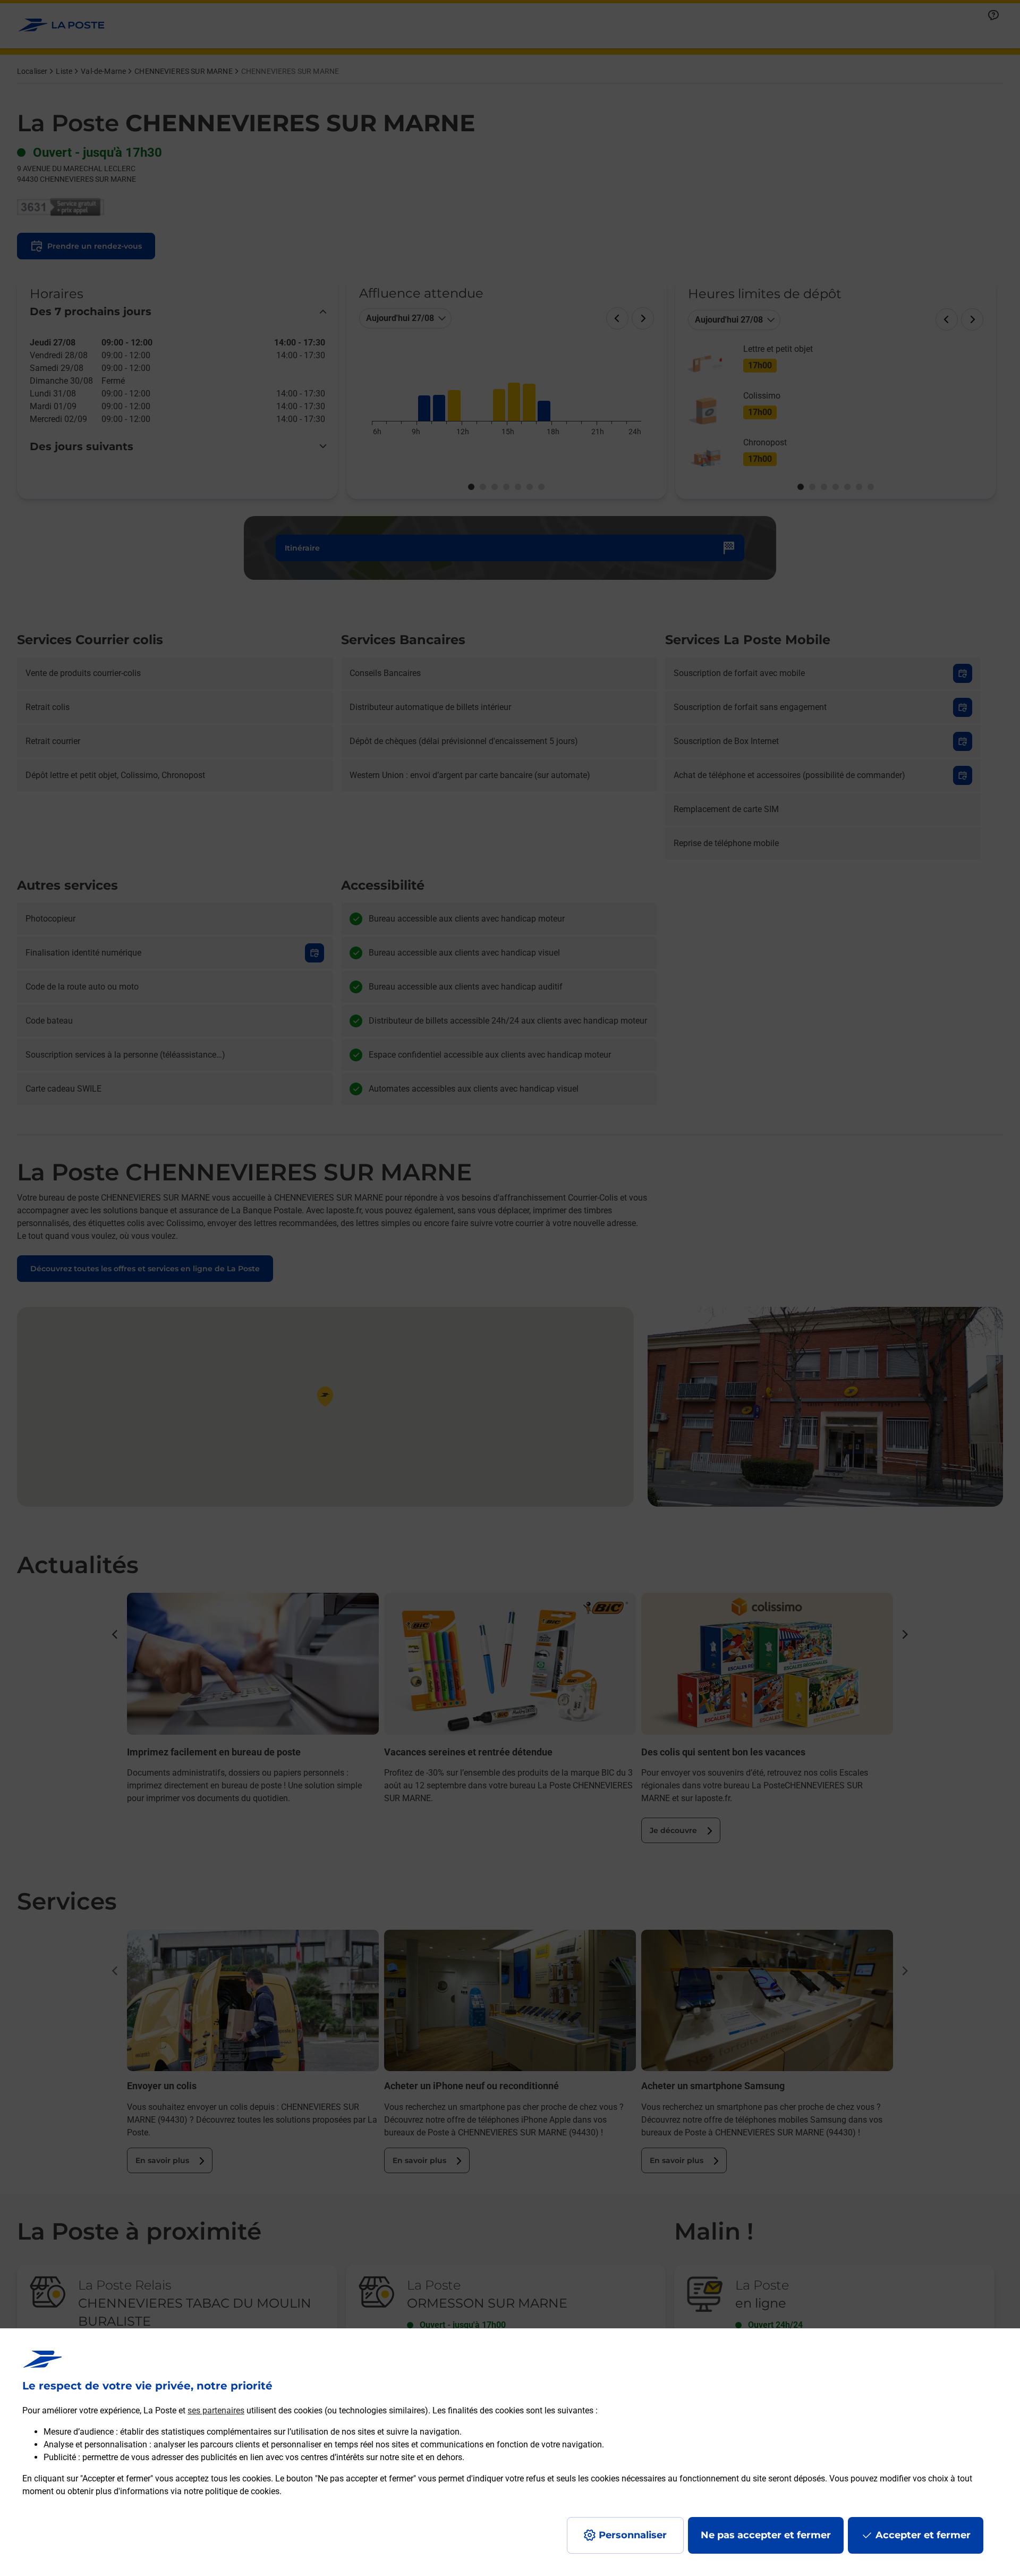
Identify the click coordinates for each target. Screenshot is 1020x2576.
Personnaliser (633, 2535)
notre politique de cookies (232, 2491)
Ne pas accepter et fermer (766, 2535)
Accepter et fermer (923, 2535)
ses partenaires (216, 2410)
